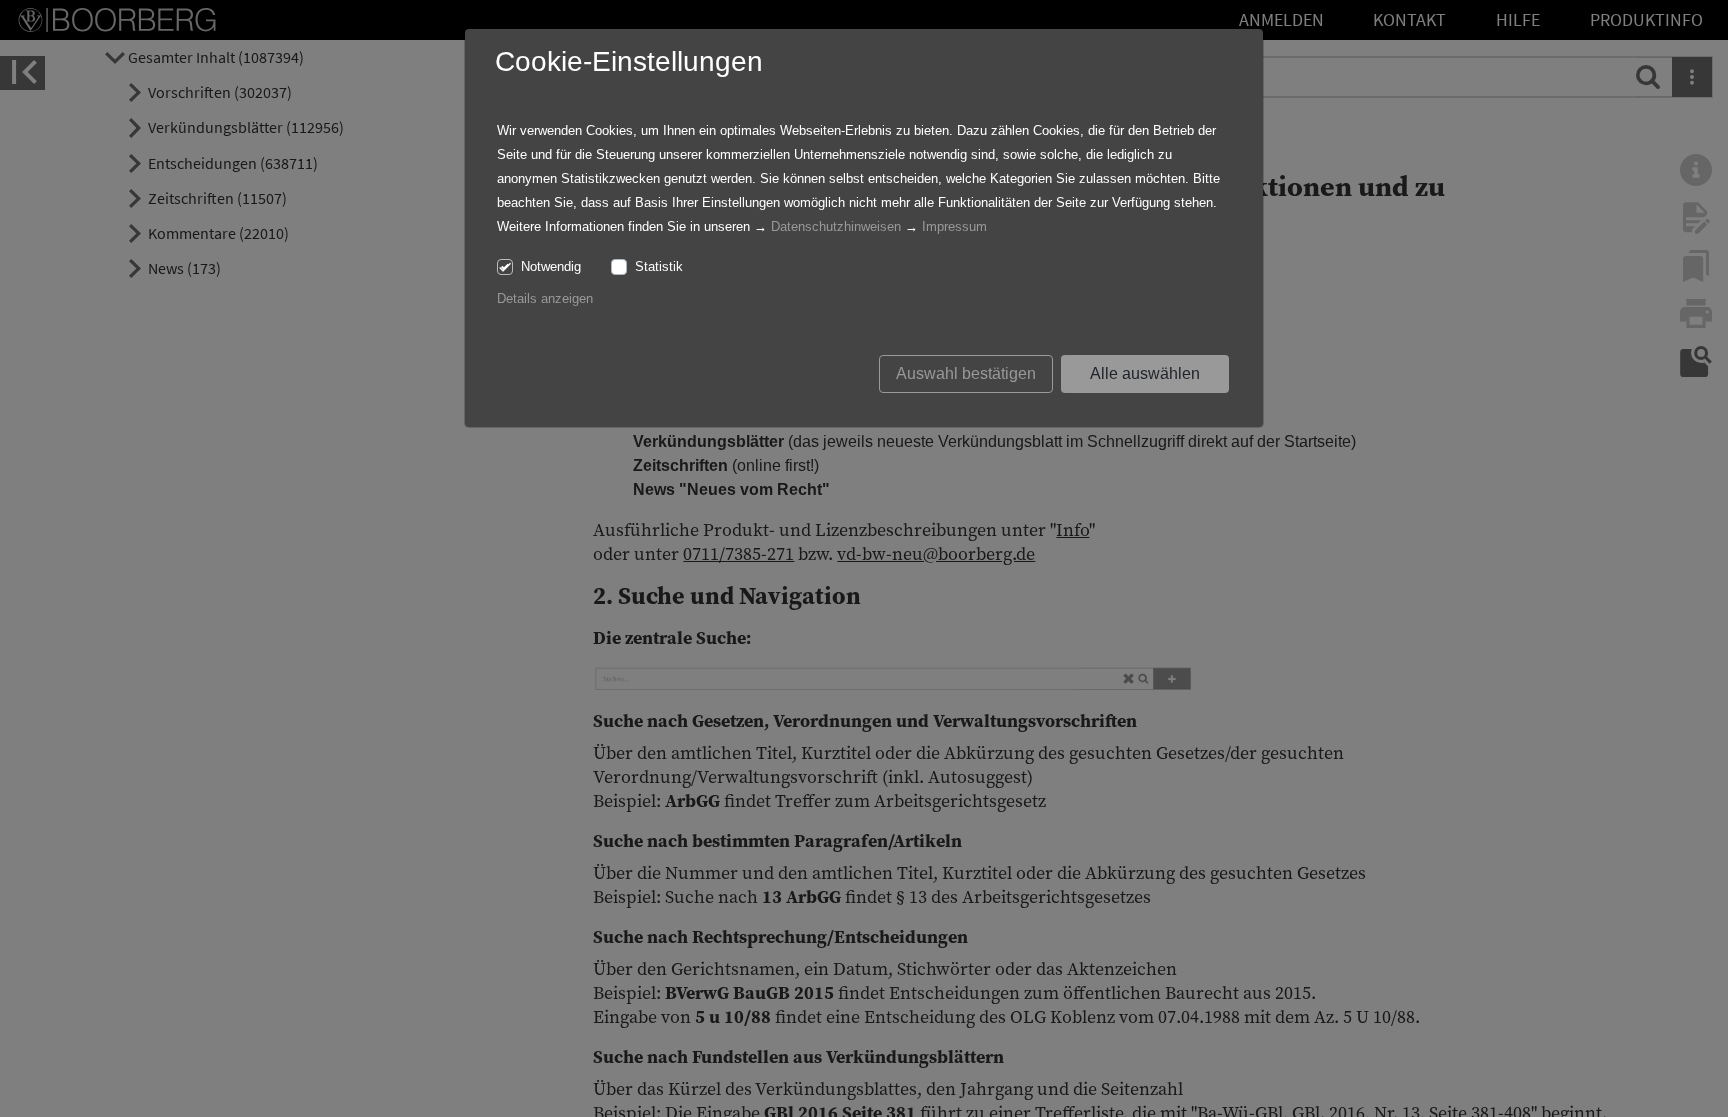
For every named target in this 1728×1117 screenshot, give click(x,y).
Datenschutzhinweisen (836, 226)
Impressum (954, 226)
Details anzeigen (545, 298)
